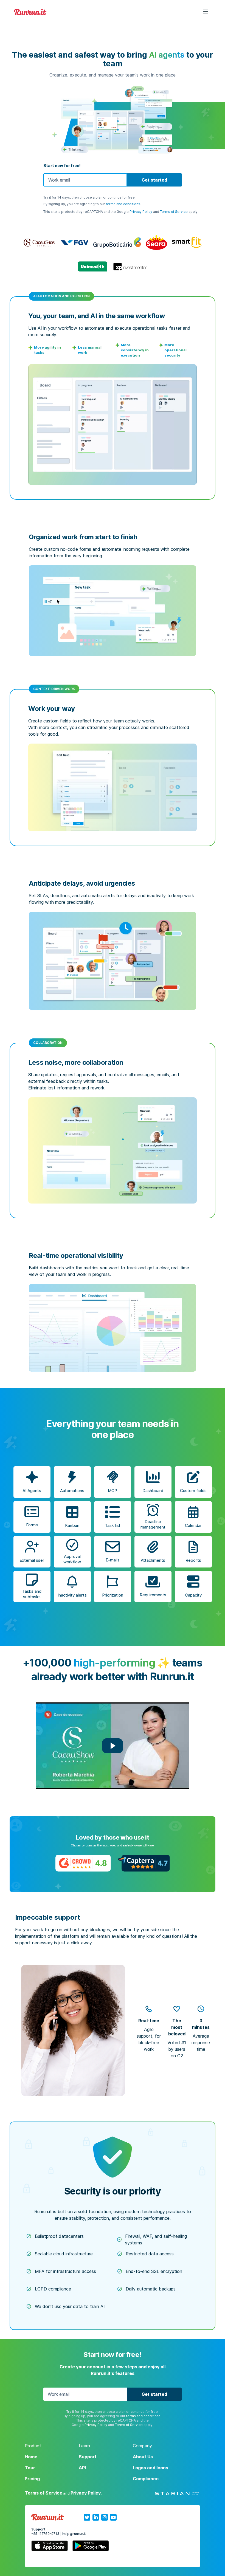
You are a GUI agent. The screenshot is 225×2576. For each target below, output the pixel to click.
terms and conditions (123, 204)
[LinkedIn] (96, 2517)
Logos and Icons (151, 2468)
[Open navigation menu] (202, 12)
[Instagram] (105, 2517)
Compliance (146, 2479)
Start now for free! (62, 166)
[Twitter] (87, 2517)
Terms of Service (174, 212)
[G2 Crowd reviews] (83, 1863)
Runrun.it (30, 12)
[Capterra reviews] (144, 1863)
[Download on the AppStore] (50, 2547)
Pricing (32, 2479)
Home (31, 2457)
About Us (143, 2457)
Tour (30, 2468)
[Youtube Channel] (113, 2517)
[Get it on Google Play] (91, 2547)
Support (88, 2457)
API (82, 2468)
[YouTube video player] (113, 1746)
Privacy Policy (141, 212)
